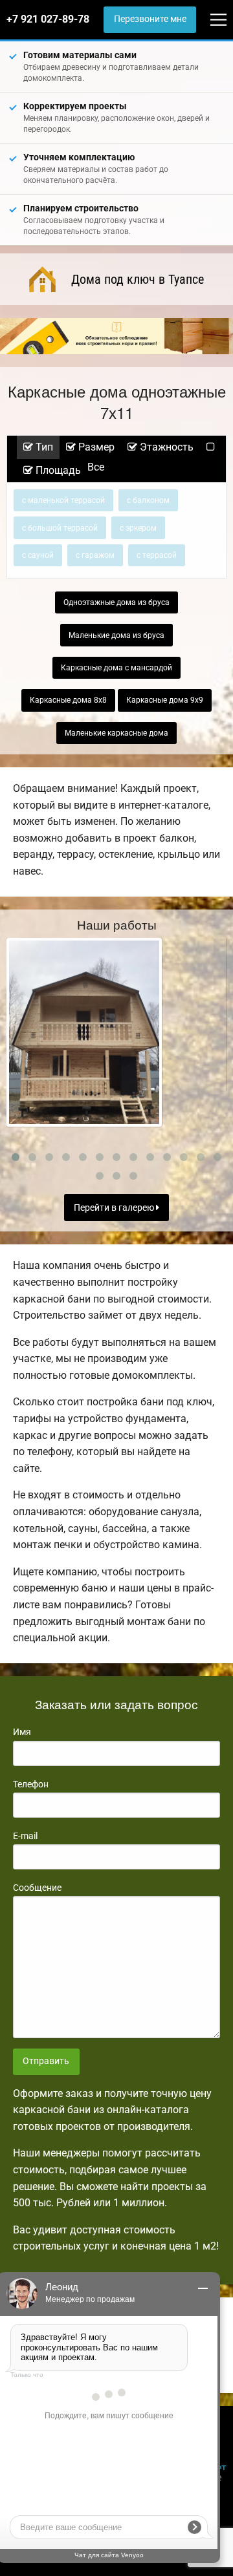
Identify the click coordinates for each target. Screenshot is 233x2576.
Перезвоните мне (150, 19)
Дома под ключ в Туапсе (138, 279)
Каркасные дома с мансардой (116, 668)
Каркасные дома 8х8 (68, 700)
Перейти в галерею (115, 1208)
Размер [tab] (95, 447)
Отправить (46, 2061)
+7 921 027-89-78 (48, 19)
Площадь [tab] (57, 470)
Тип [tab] (43, 447)
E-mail (25, 1836)
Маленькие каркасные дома (116, 733)
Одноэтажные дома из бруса (116, 602)
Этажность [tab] (165, 447)
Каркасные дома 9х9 (165, 700)
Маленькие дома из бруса (116, 635)
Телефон (31, 1784)
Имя (22, 1732)
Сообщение (37, 1888)
